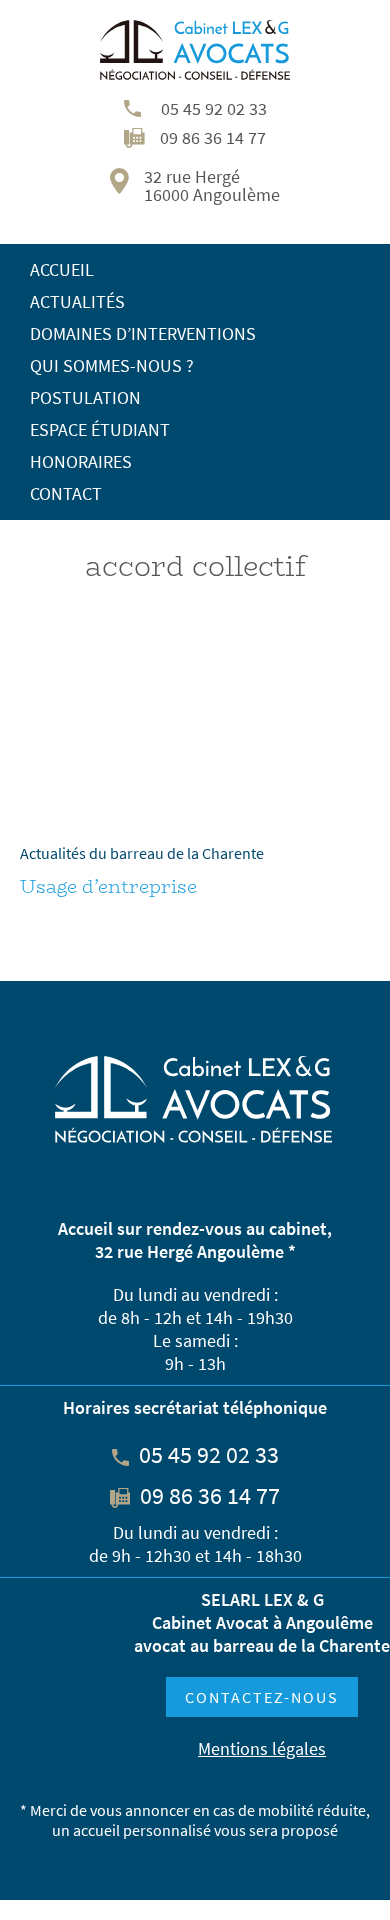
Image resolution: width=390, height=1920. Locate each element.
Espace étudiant (100, 429)
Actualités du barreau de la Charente (142, 853)
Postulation (85, 397)
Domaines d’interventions (143, 333)
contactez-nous (262, 1697)
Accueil (62, 269)
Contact (66, 493)
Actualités (77, 301)
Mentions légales (262, 1748)
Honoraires (81, 461)
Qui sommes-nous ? (112, 365)
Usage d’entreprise (108, 887)
